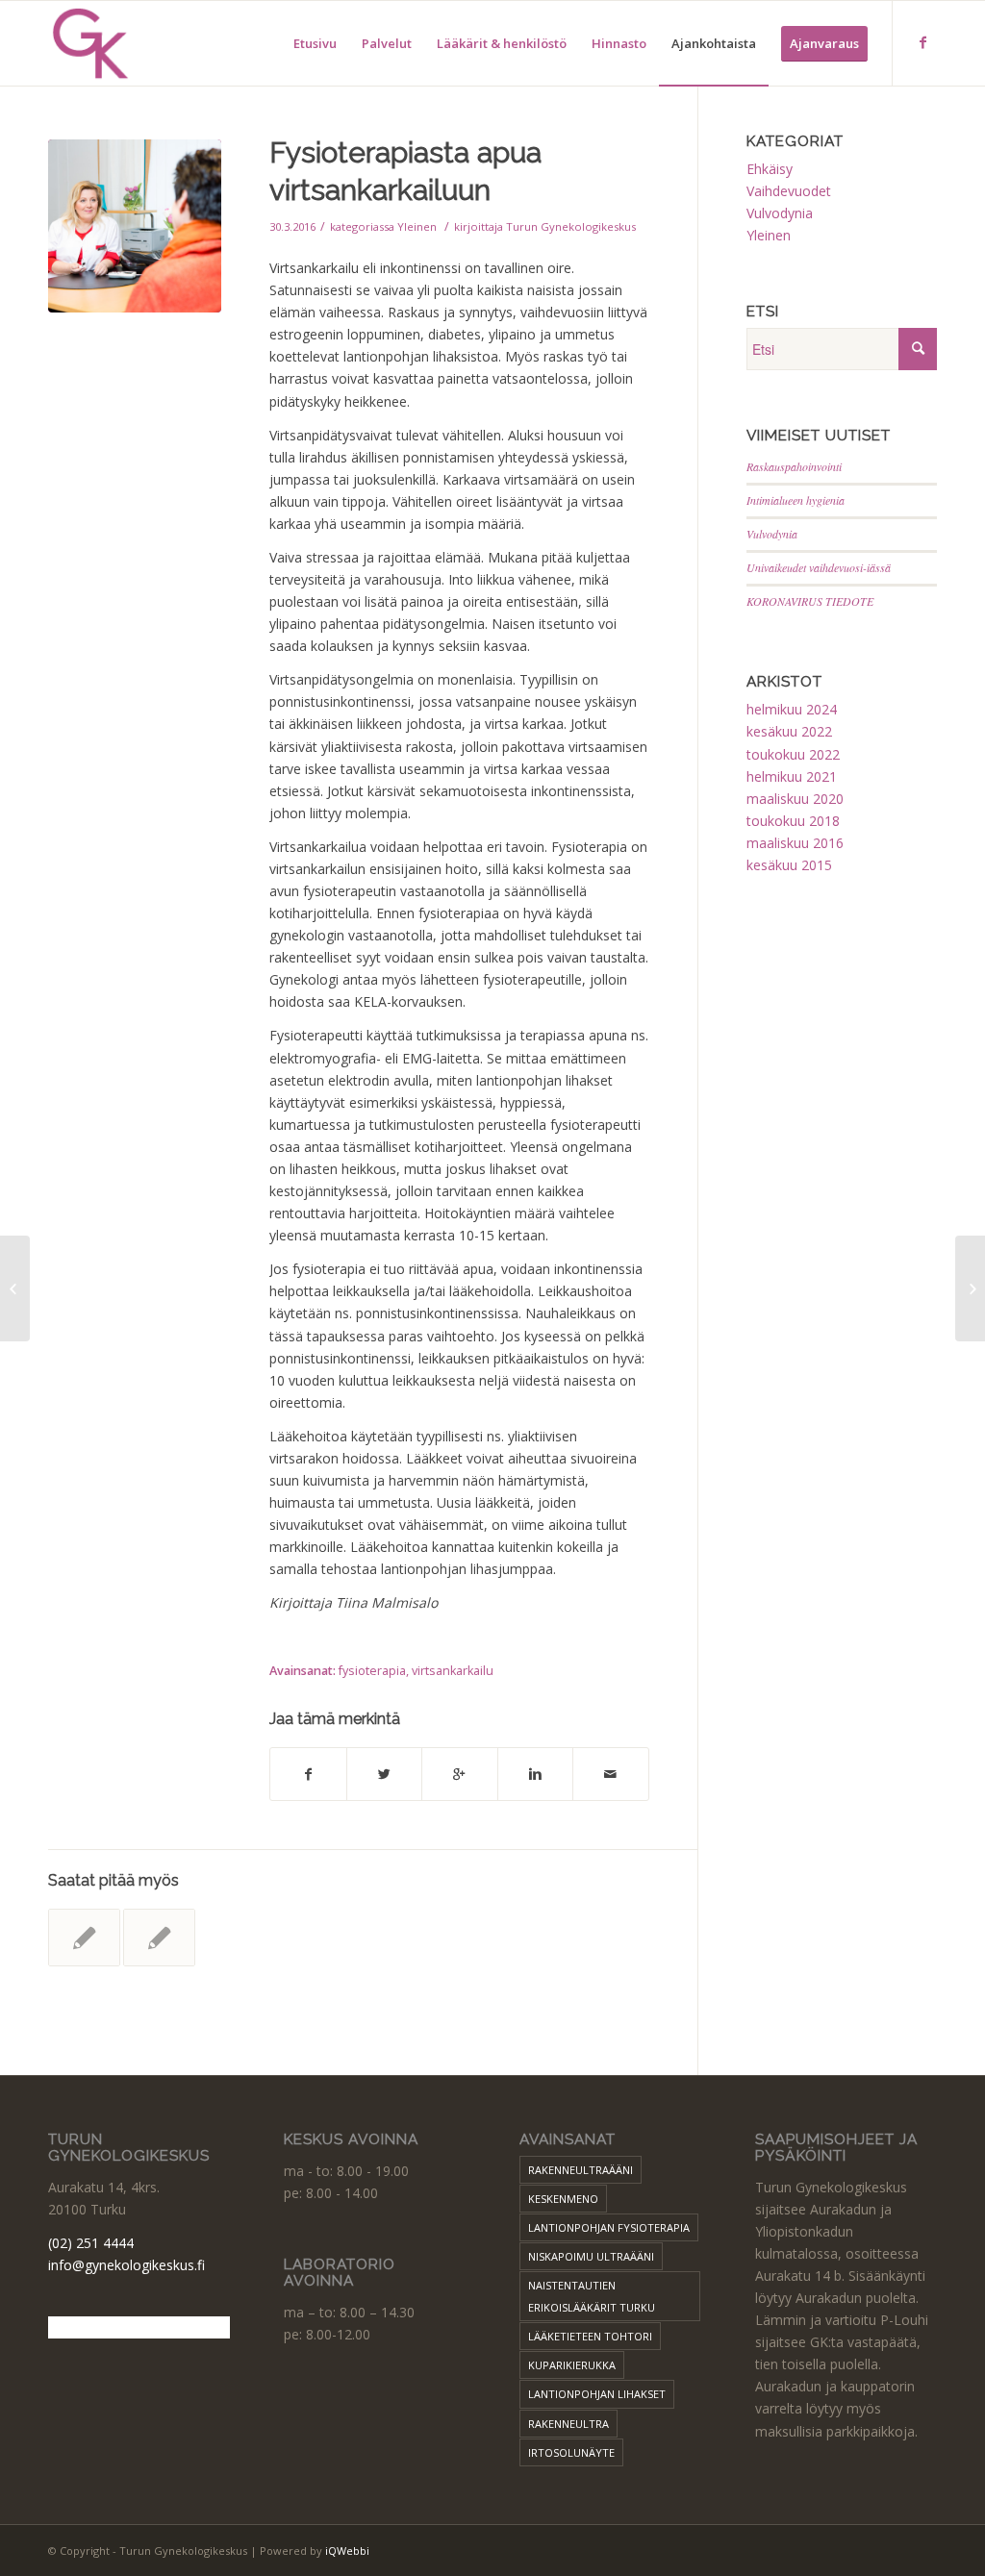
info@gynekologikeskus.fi (126, 2265)
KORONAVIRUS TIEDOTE (810, 601)
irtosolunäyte (571, 2452)
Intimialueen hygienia (796, 500)
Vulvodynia (780, 213)
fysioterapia (372, 1671)
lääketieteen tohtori (590, 2336)
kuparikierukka (572, 2365)
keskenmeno (563, 2199)
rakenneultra (568, 2424)
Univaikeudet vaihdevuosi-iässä (819, 567)
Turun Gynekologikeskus (571, 226)
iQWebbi (347, 2551)
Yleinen (417, 226)
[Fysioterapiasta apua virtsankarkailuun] (135, 226)
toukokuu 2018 (793, 821)
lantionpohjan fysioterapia (609, 2227)
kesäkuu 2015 (789, 865)
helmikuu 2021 (792, 776)
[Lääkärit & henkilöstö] (159, 1938)
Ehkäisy (770, 169)
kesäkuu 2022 (789, 731)
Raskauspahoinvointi (794, 466)
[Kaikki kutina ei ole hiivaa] (970, 1288)
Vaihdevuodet (789, 191)
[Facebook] (922, 42)
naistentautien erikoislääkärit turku (592, 2296)
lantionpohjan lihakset (597, 2394)
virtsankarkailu (453, 1671)
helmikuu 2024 (792, 709)
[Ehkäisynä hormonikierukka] (15, 1288)
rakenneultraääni (581, 2170)
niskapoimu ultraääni (591, 2256)
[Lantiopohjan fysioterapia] (84, 1938)
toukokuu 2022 (793, 754)
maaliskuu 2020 (795, 799)
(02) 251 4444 (91, 2243)
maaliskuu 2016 (795, 843)
